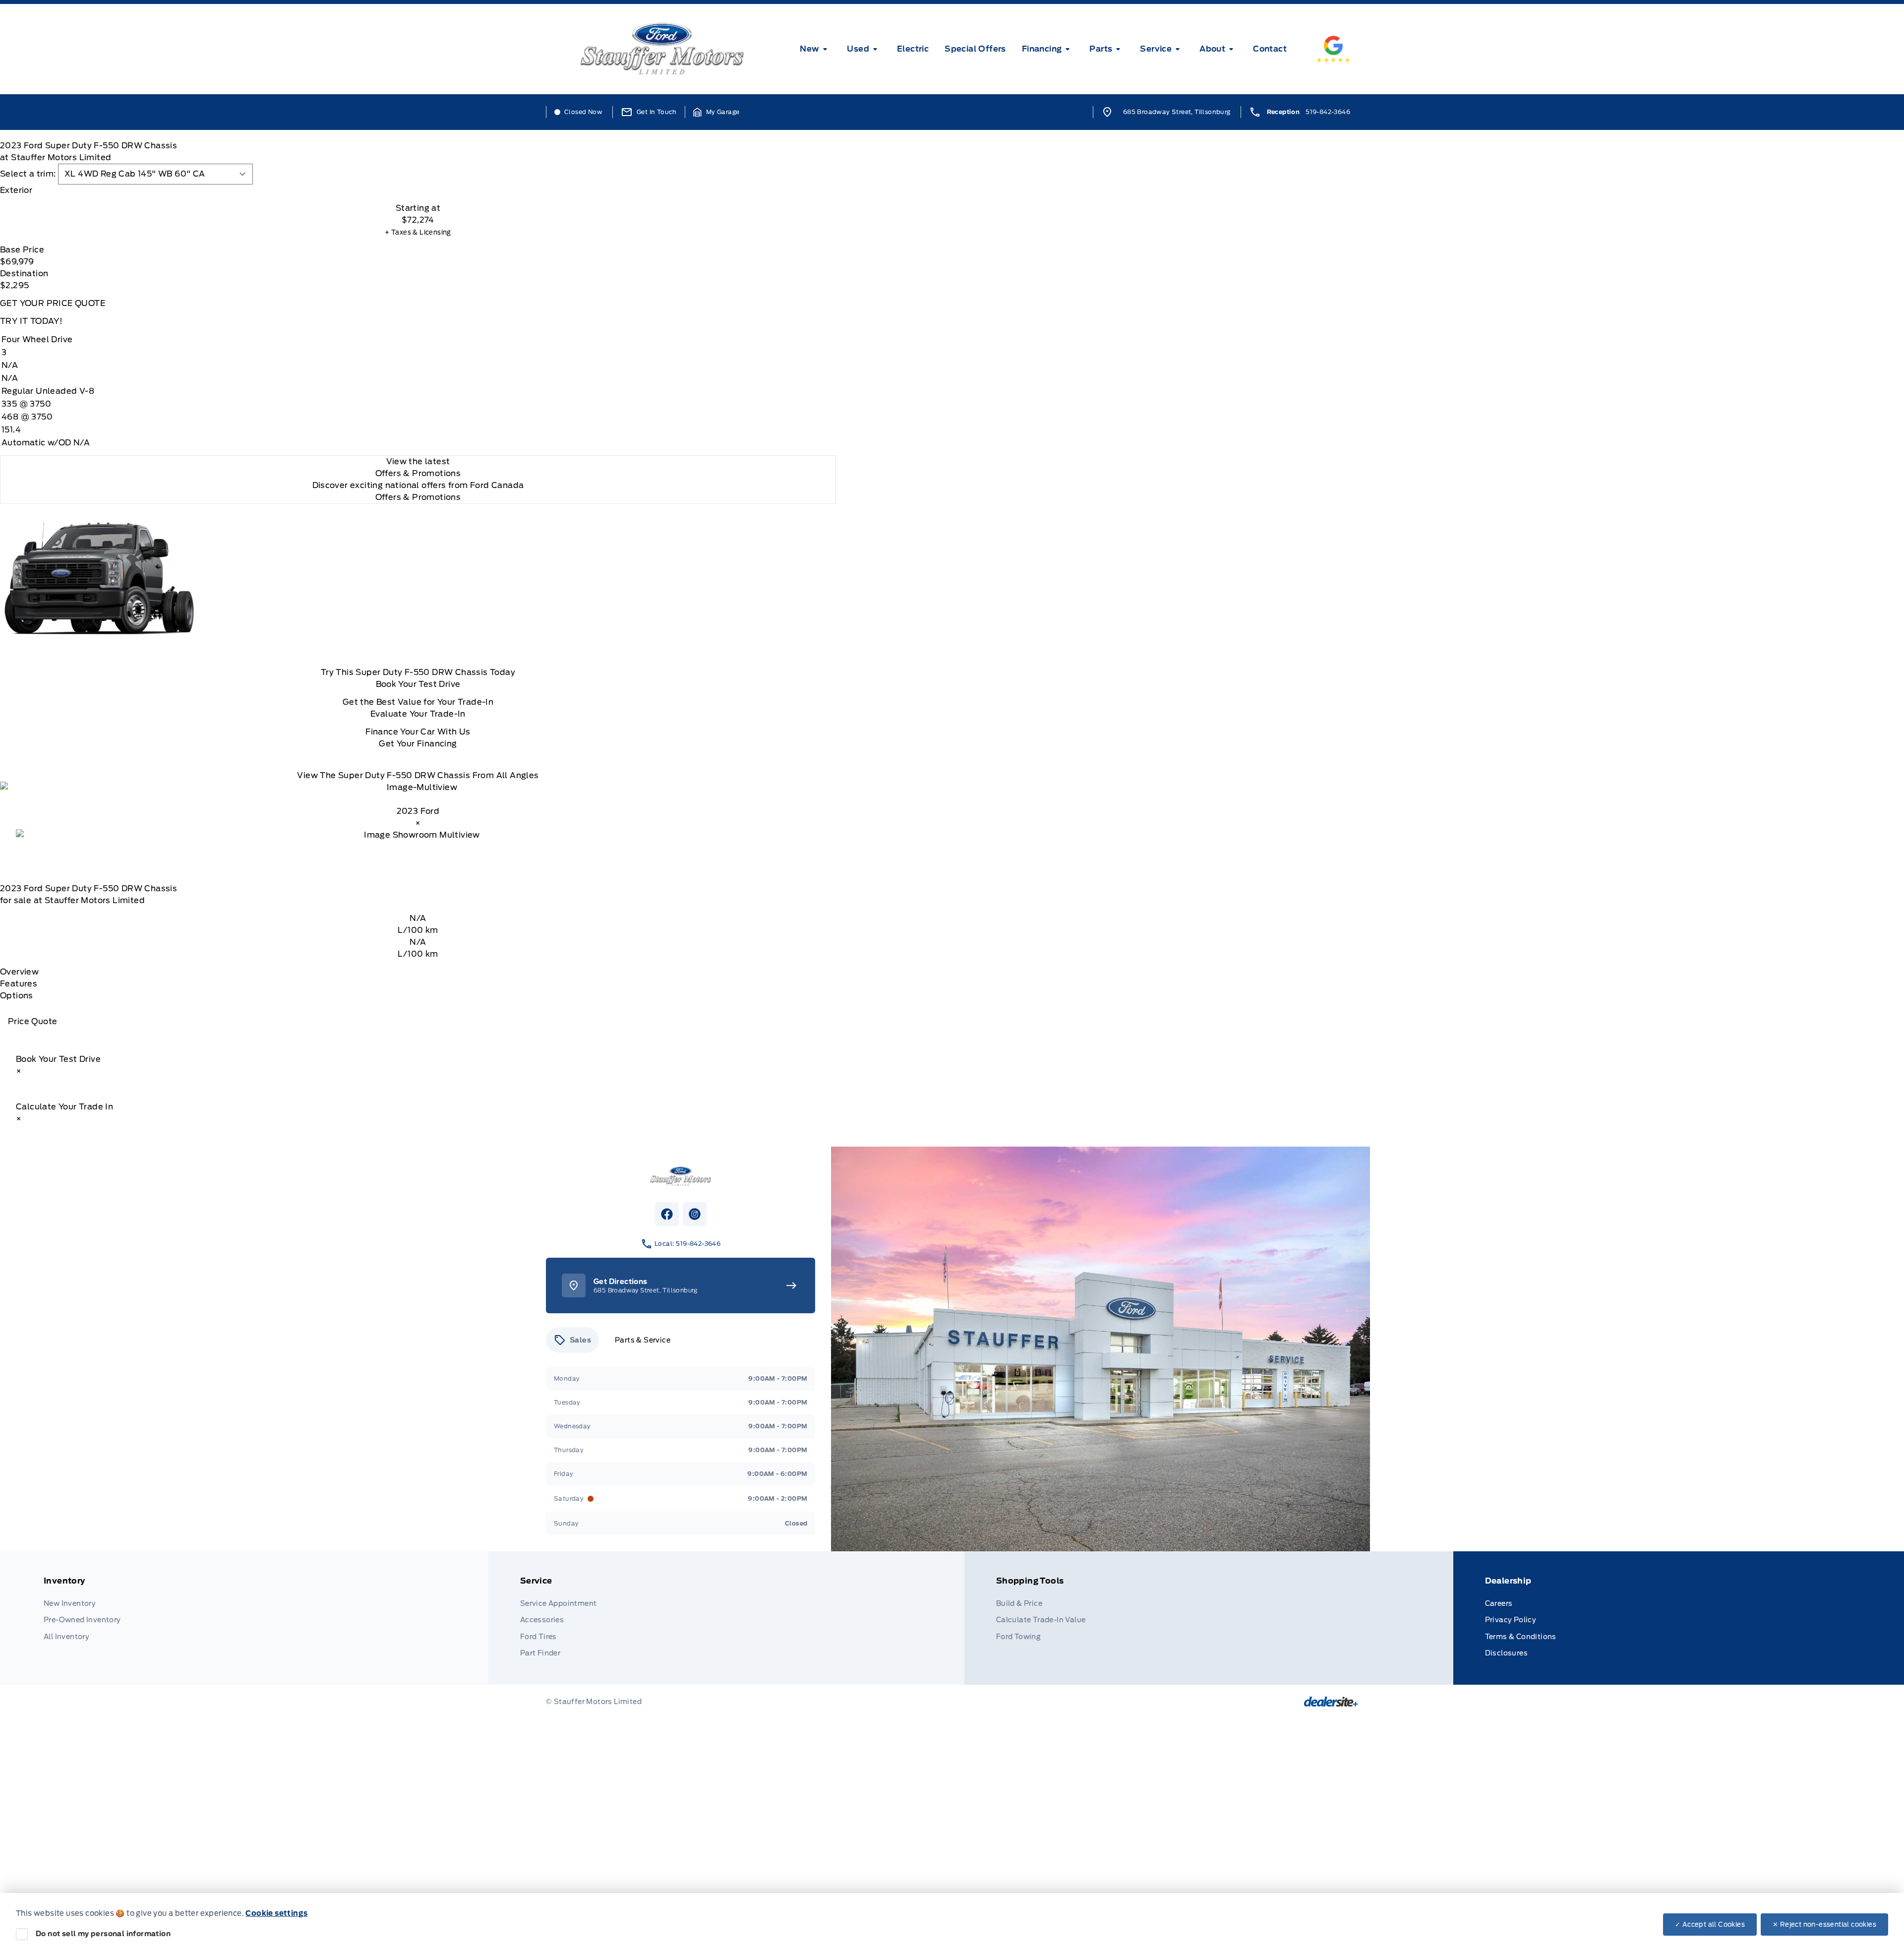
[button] (716, 112)
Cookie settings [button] (276, 1913)
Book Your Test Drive (418, 684)
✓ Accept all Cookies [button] (1710, 1925)
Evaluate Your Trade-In (418, 714)
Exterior (16, 190)
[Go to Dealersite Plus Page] (1331, 1702)
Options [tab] (17, 996)
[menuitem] (815, 49)
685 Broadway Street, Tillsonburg (1177, 112)
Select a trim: (28, 174)
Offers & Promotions (418, 497)
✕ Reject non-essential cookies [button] (1824, 1925)
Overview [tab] (19, 972)
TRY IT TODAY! (31, 321)
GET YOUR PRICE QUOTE (53, 303)
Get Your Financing (418, 744)
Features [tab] (19, 984)
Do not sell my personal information (103, 1934)
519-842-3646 (1328, 112)
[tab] (418, 190)
